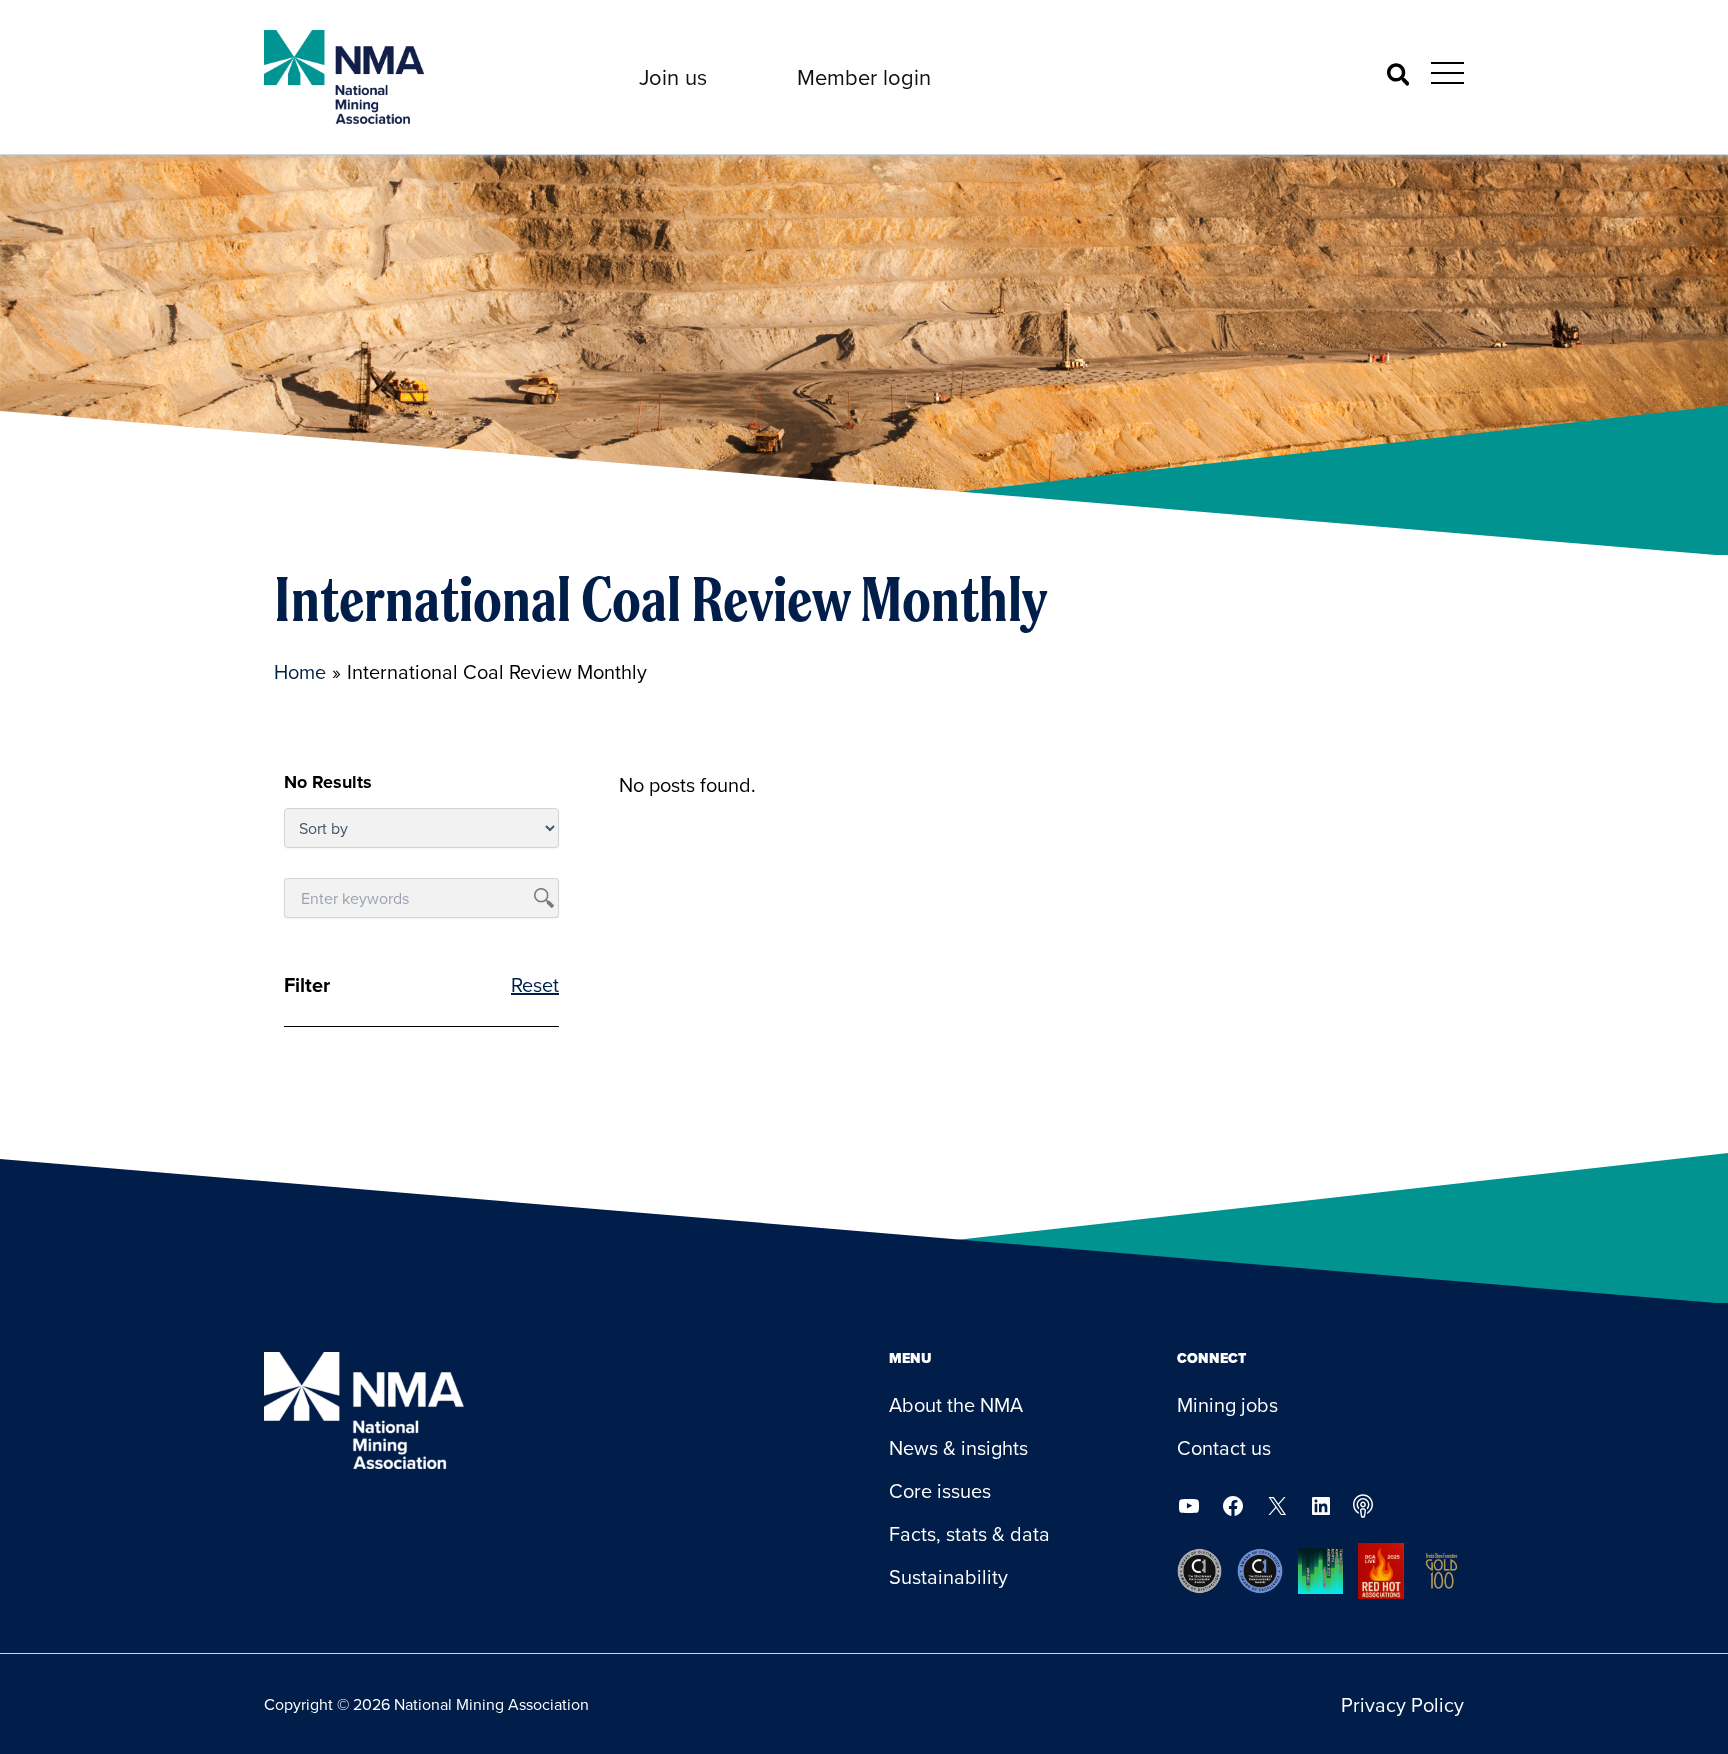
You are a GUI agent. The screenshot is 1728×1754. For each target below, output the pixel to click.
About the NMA (956, 1404)
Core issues (940, 1490)
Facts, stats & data (969, 1533)
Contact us (1224, 1447)
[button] (673, 77)
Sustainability (948, 1576)
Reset (535, 984)
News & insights (958, 1447)
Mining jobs (1227, 1404)
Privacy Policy (1402, 1704)
